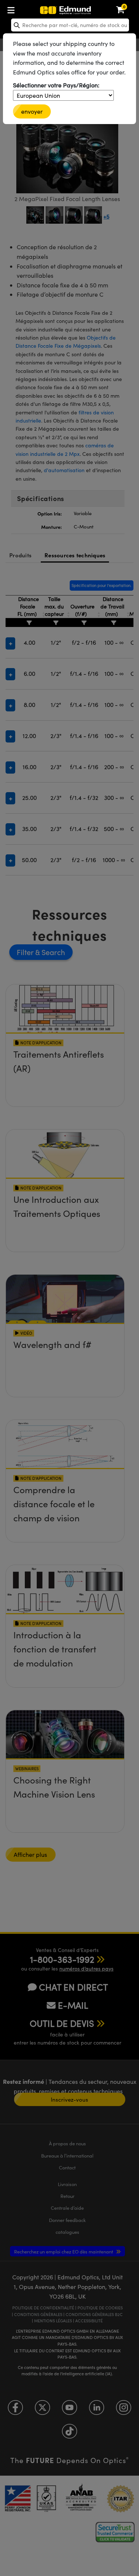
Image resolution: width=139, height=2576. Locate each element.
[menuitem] (36, 9)
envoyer (32, 111)
